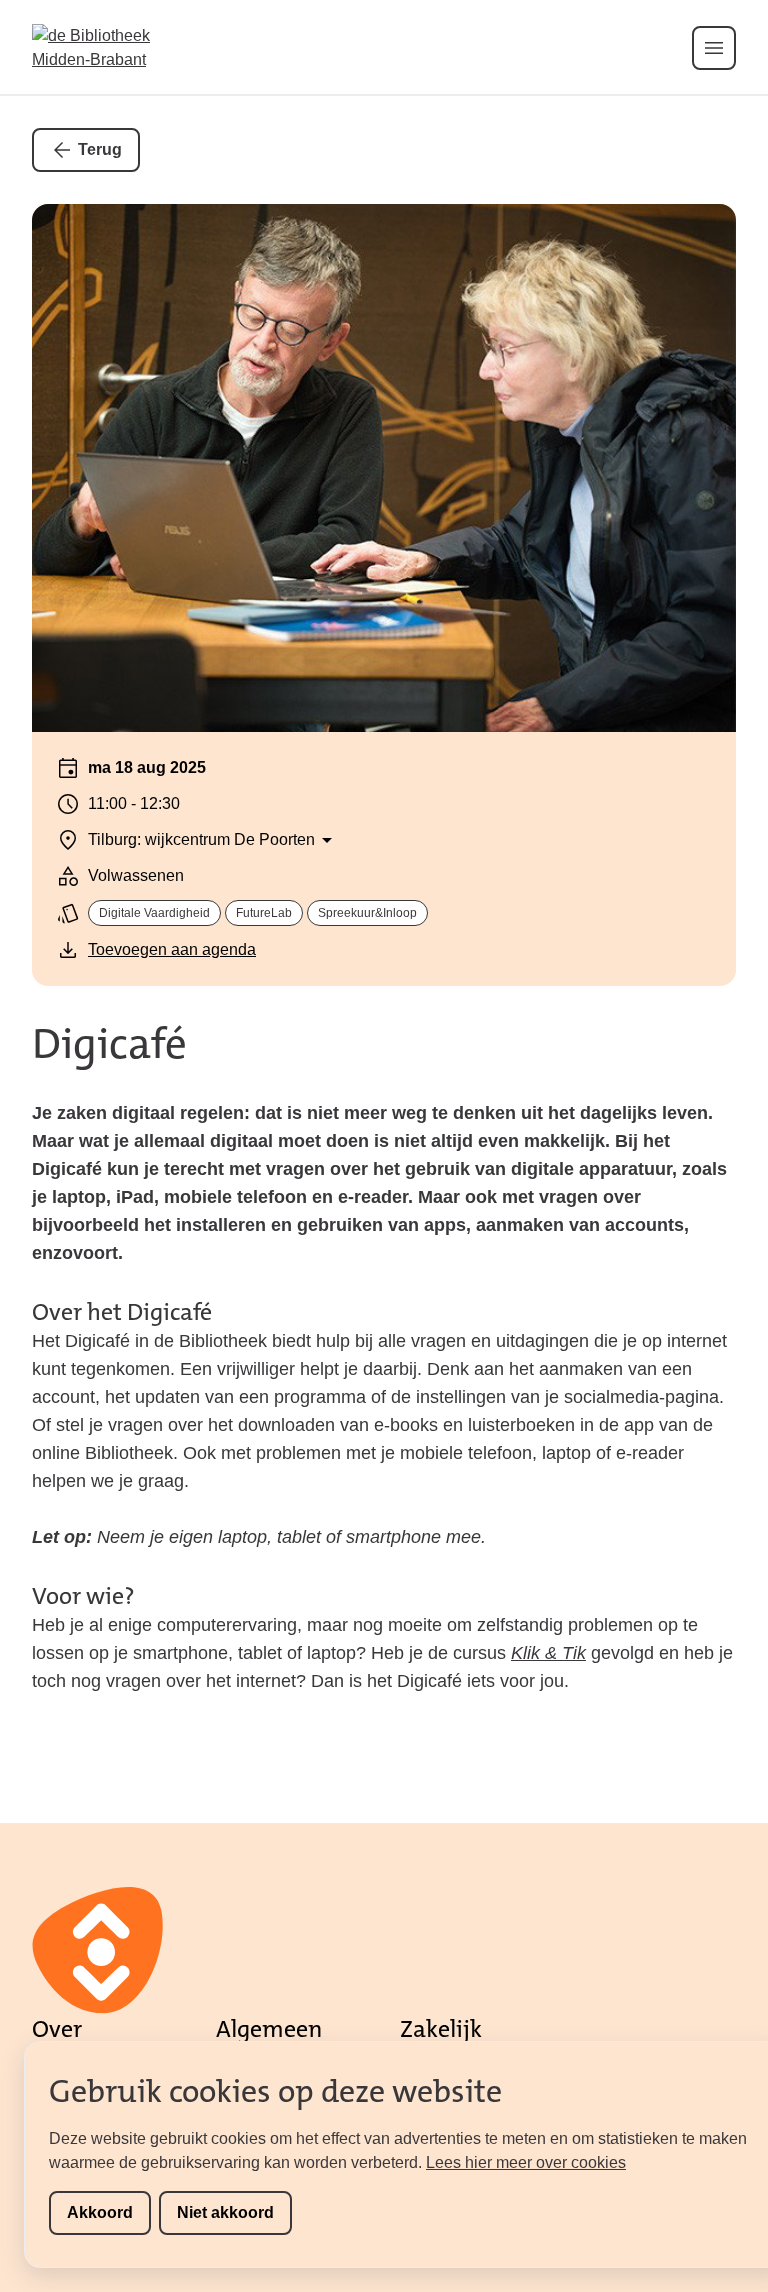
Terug (100, 149)
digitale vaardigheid (154, 913)
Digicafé (109, 1044)
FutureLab (264, 913)
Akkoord (100, 2212)
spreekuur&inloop (367, 913)
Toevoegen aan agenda (172, 949)
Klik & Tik (548, 1653)
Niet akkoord (225, 2212)
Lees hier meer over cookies (526, 2162)
